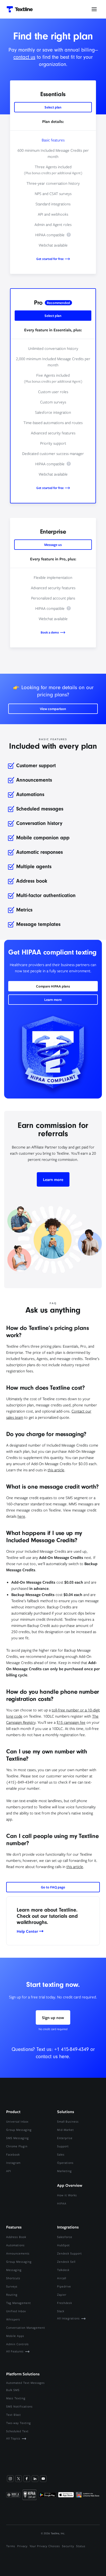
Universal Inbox (17, 2121)
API (9, 2171)
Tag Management (19, 2303)
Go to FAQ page (53, 1887)
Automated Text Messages (25, 2383)
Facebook (13, 2154)
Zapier (62, 2295)
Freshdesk (65, 2303)
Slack (61, 2311)
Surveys (12, 2286)
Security (68, 2546)
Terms (11, 2546)
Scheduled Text (17, 2431)
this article (56, 1470)
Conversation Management (26, 2328)
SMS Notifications (19, 2406)
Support (63, 2146)
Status (81, 2546)
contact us (24, 57)
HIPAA (62, 2203)
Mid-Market (65, 2130)
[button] (94, 9)
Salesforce (65, 2237)
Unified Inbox (16, 2311)
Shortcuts (13, 2278)
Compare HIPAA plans (53, 986)
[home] (18, 9)
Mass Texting (16, 2398)
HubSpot (63, 2245)
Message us (53, 545)
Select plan (53, 107)
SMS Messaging (17, 2138)
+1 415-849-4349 (72, 2049)
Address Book (16, 2237)
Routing (12, 2295)
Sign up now (53, 2017)
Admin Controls (17, 2344)
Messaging (14, 2270)
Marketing (64, 2171)
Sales (61, 2154)
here (21, 1516)
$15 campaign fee (71, 1722)
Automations (15, 2245)
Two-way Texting (19, 2423)
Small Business (68, 2121)
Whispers (13, 2319)
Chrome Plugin (17, 2146)
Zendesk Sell (66, 2262)
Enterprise (65, 2138)
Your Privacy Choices (45, 2546)
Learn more (53, 1000)
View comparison (53, 709)
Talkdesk (63, 2270)
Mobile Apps (15, 2336)
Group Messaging (19, 2130)
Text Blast (14, 2415)
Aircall (62, 2278)
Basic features (53, 140)
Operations (65, 2163)
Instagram (13, 2163)
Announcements (18, 2253)
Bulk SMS (13, 2390)
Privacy (22, 2546)
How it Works (67, 2195)
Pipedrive (64, 2286)
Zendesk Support (69, 2253)
